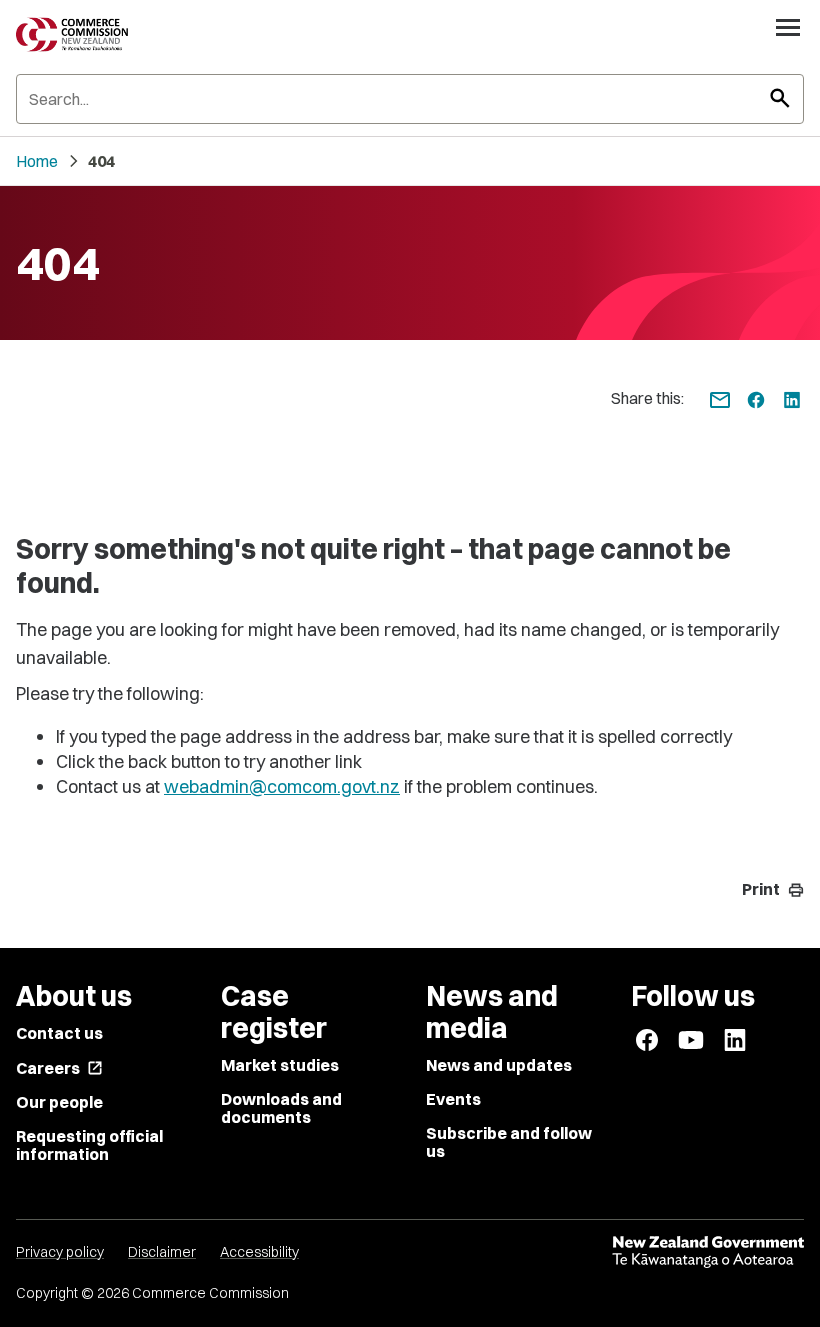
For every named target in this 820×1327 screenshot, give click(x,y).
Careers (59, 1068)
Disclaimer (162, 1252)
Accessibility (259, 1252)
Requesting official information (89, 1145)
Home (37, 161)
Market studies (280, 1065)
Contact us (59, 1033)
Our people (59, 1102)
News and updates (499, 1065)
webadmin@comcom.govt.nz (282, 786)
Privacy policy (60, 1252)
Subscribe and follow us (509, 1142)
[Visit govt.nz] (708, 1252)
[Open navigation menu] (788, 27)
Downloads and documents (281, 1108)
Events (453, 1099)
